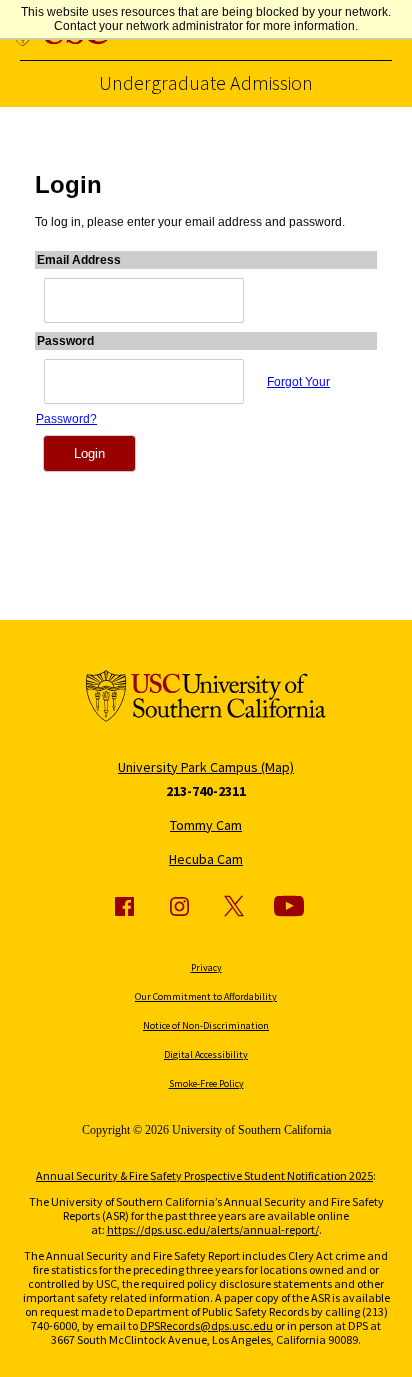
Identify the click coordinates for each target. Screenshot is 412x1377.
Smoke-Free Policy (206, 1083)
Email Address (79, 260)
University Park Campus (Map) (206, 767)
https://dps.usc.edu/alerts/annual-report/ (213, 1229)
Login (89, 453)
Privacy (206, 967)
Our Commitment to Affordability (206, 996)
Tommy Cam (206, 825)
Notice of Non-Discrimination (206, 1025)
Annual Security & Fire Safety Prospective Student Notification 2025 (204, 1175)
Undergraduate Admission (206, 83)
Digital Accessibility (206, 1054)
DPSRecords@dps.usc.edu (206, 1325)
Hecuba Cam (206, 859)
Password (65, 341)
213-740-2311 (206, 791)
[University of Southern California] (206, 697)
